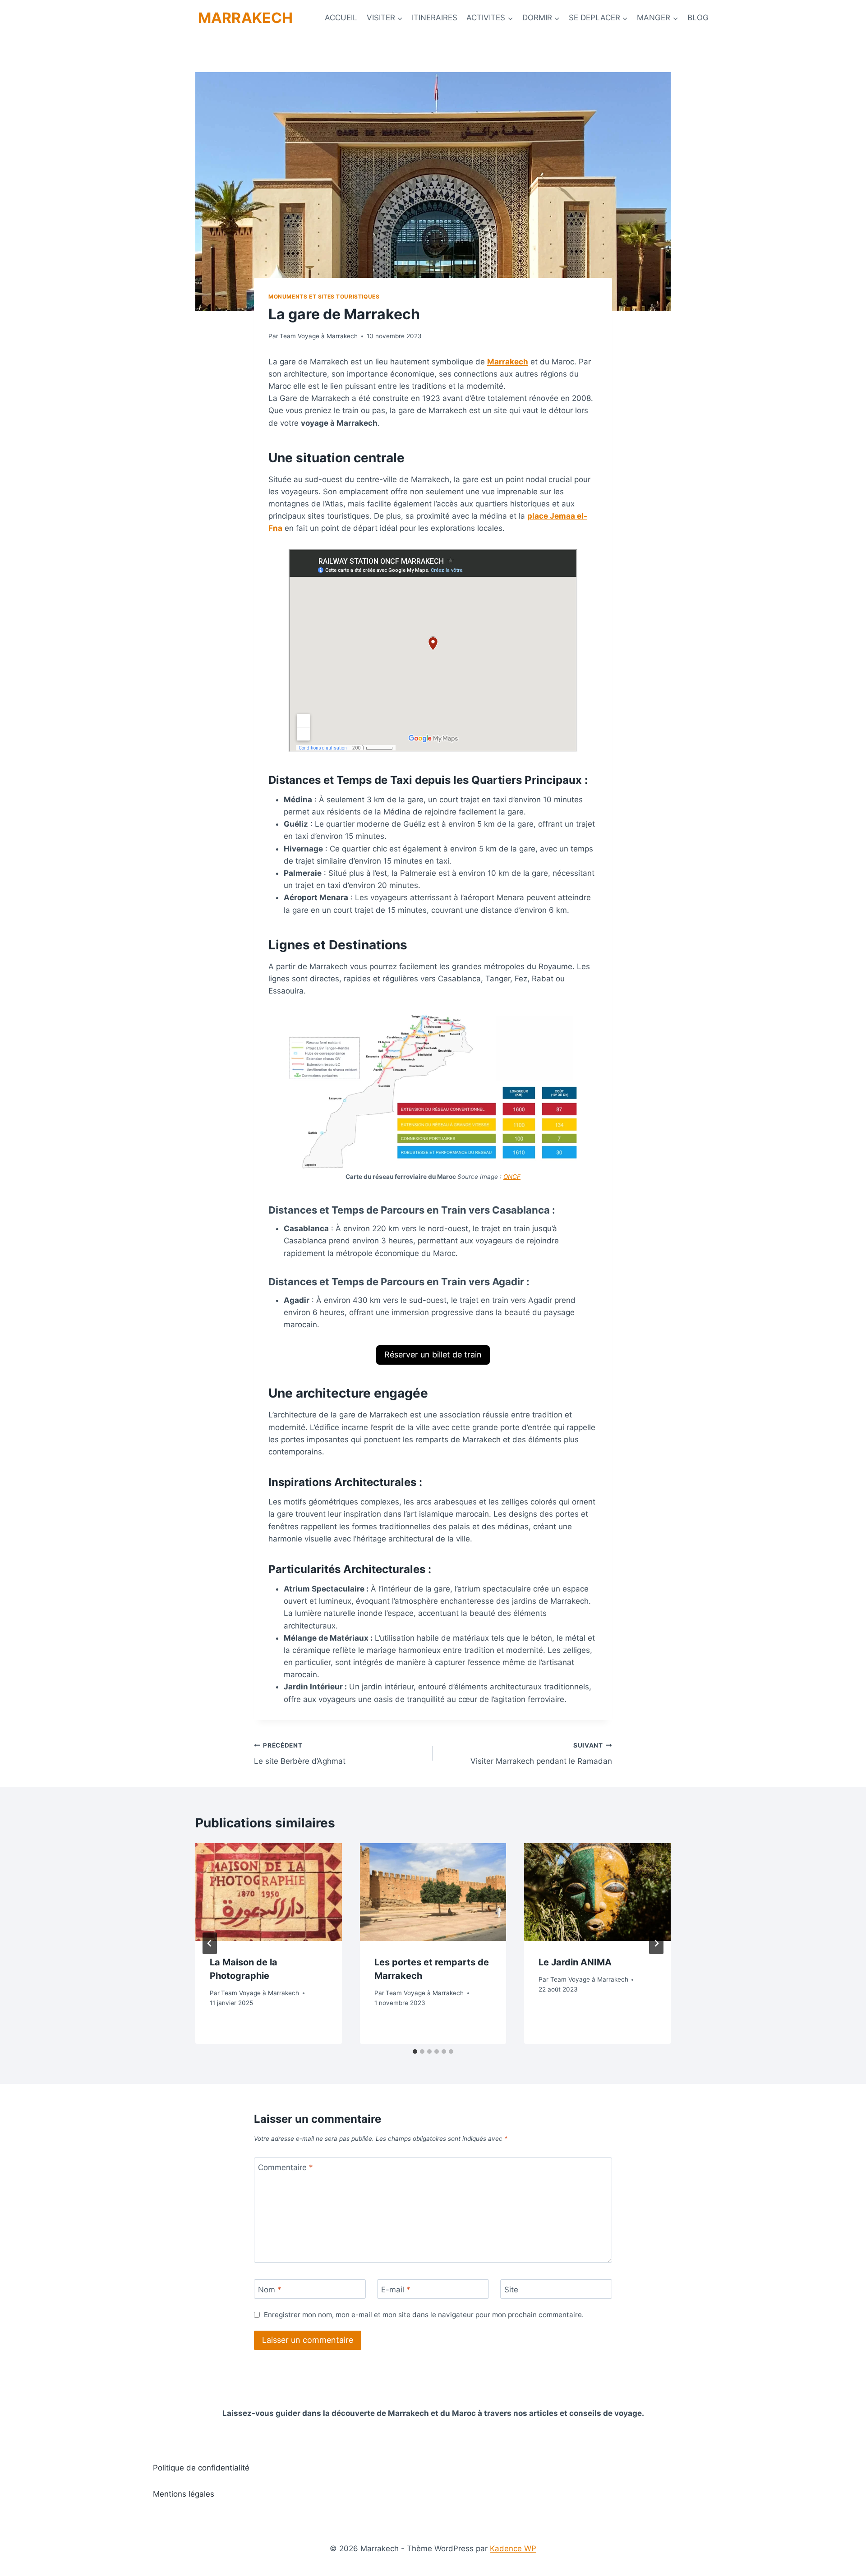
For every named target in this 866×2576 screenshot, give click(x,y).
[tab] (415, 2052)
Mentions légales (184, 2494)
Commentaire (286, 2167)
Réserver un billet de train (433, 1355)
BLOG (698, 18)
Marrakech (508, 362)
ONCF (512, 1177)
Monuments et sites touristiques (324, 297)
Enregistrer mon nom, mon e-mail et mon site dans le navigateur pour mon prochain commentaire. (424, 2315)
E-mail (396, 2289)
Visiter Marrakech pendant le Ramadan (541, 1754)
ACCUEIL (341, 18)
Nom (270, 2289)
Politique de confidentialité (201, 2468)
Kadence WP (513, 2548)
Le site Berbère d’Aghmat (300, 1754)
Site (511, 2289)
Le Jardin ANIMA (575, 1962)
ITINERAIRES (435, 18)
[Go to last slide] (210, 1943)
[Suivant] (656, 1943)
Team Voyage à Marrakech (319, 336)
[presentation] (269, 1892)
